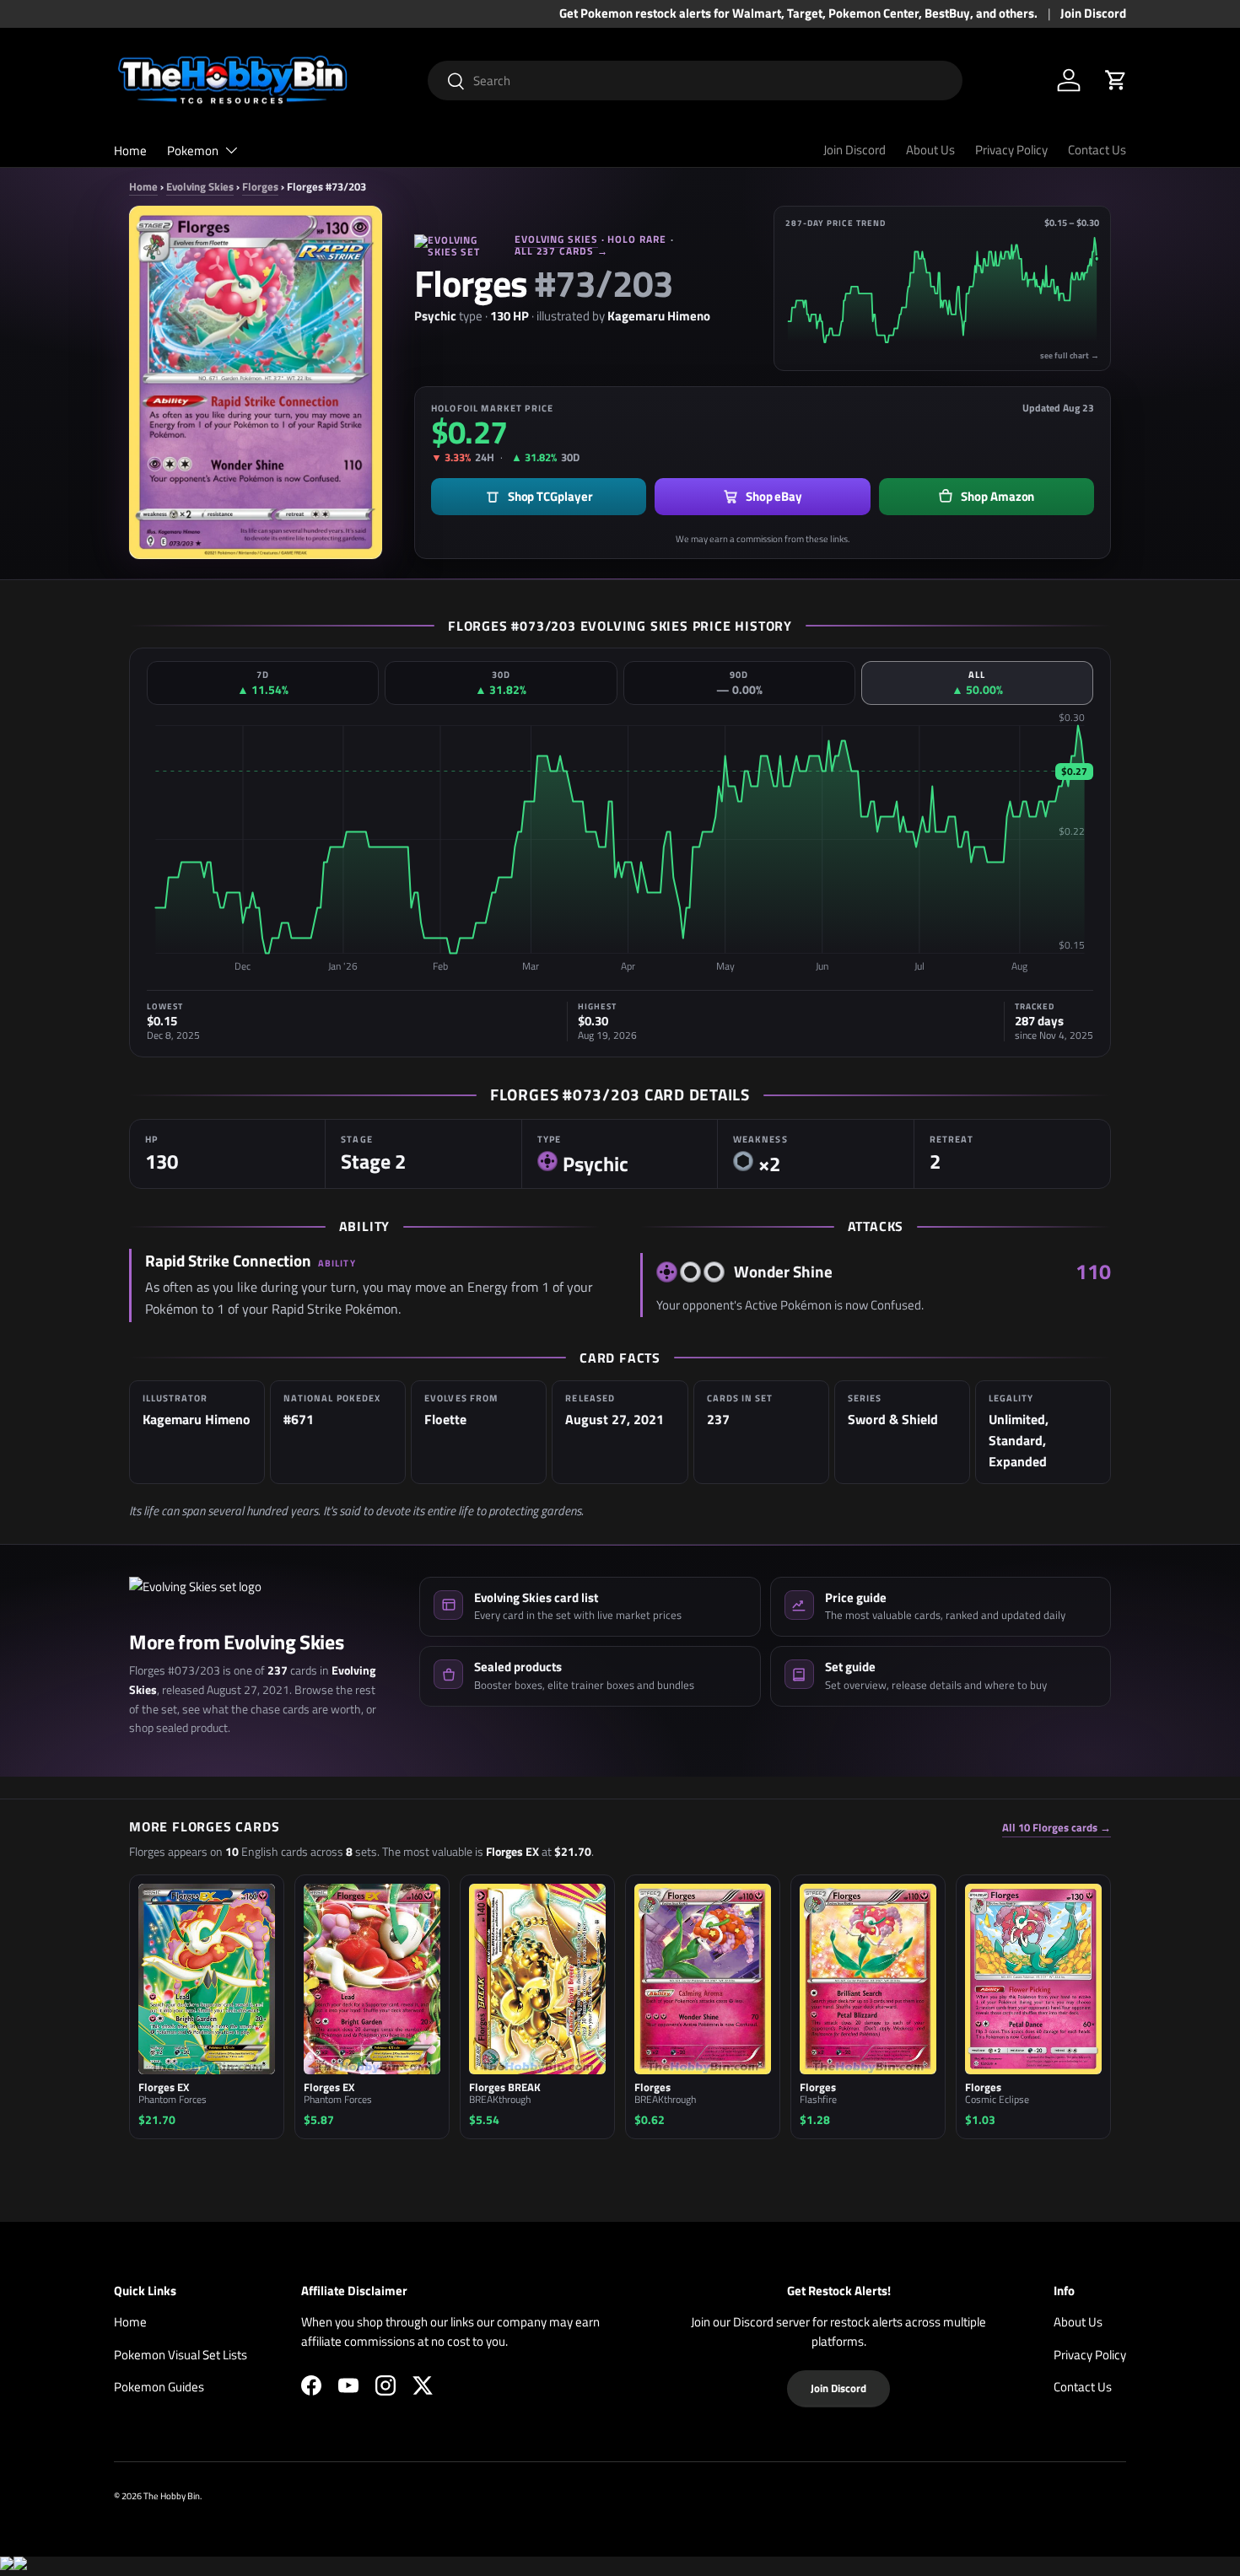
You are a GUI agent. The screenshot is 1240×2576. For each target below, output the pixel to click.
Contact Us (1097, 150)
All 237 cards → (561, 251)
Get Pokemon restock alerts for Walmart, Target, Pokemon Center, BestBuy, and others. (798, 13)
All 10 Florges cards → (1057, 1828)
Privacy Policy (1011, 150)
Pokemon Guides (159, 2387)
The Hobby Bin (172, 2495)
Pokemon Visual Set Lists (181, 2355)
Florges (260, 186)
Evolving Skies (200, 186)
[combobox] (695, 81)
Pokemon (193, 151)
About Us (930, 150)
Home (130, 151)
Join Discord (1093, 13)
